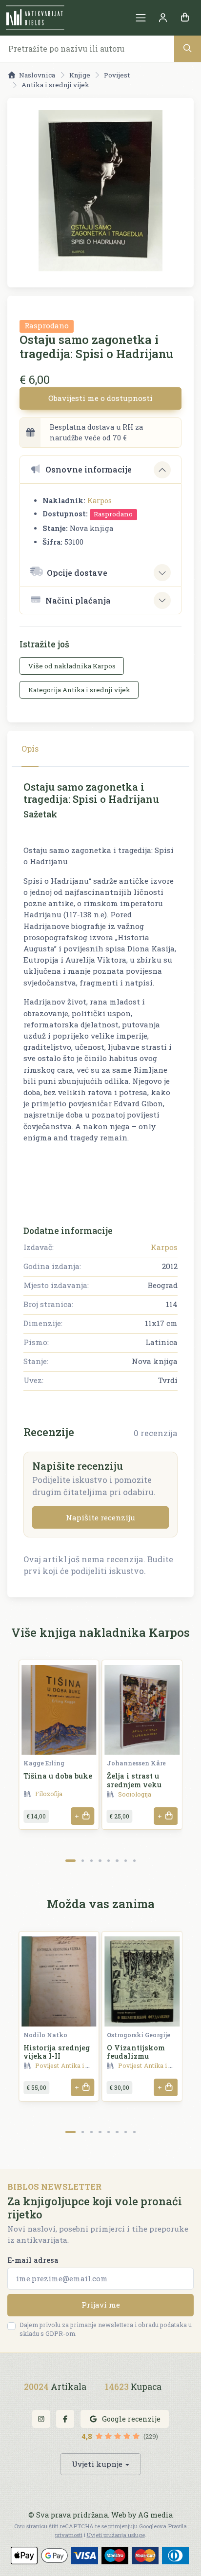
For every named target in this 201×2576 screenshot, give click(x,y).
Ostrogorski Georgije (139, 2035)
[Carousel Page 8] (134, 1861)
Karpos (100, 501)
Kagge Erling (44, 1763)
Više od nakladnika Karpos (72, 666)
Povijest (117, 75)
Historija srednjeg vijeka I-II (57, 2052)
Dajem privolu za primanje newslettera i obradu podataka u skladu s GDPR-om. (106, 2329)
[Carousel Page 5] (109, 1861)
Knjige (80, 75)
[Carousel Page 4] (100, 1861)
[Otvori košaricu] (185, 18)
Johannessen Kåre (136, 1763)
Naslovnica (37, 75)
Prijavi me (101, 2305)
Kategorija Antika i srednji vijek (79, 690)
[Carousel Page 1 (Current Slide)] (70, 1861)
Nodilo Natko (45, 2035)
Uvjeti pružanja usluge (116, 2535)
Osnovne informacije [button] (89, 469)
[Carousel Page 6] (117, 1861)
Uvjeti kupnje (97, 2464)
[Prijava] (163, 18)
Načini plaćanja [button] (78, 600)
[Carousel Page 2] (83, 1861)
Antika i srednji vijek (55, 85)
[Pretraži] (188, 48)
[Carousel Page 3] (91, 1861)
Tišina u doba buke (58, 1776)
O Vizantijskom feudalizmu (136, 2052)
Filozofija (49, 1794)
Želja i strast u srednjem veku (134, 1780)
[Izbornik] (141, 18)
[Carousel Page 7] (126, 1861)
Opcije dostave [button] (77, 573)
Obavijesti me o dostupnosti (100, 398)
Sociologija (135, 1794)
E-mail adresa (33, 2260)
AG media (155, 2515)
